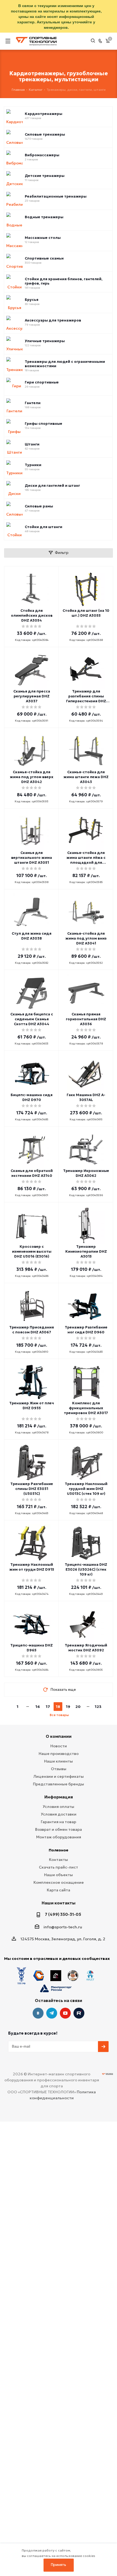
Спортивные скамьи (44, 258)
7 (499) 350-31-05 (63, 1914)
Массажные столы (43, 238)
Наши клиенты (59, 1761)
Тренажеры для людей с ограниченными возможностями (65, 364)
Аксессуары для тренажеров (53, 320)
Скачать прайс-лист (59, 1867)
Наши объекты (59, 1875)
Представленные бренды (59, 1784)
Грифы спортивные (44, 424)
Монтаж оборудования (59, 1837)
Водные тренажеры (44, 217)
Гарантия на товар (59, 1822)
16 (38, 1707)
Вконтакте (38, 2013)
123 (98, 1707)
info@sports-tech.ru (63, 1927)
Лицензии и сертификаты (59, 1776)
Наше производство (59, 1754)
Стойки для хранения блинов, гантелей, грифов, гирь (64, 281)
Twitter (79, 2013)
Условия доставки (59, 1814)
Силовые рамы (39, 506)
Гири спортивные (42, 382)
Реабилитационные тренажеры (56, 197)
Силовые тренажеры (45, 135)
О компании (59, 1736)
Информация (59, 1797)
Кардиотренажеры (44, 114)
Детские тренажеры (45, 176)
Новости (59, 1746)
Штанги (32, 444)
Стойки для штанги (44, 527)
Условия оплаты (59, 1807)
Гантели (33, 403)
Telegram (52, 2013)
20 (78, 1707)
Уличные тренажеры (45, 341)
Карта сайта (59, 1890)
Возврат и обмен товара (59, 1829)
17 (48, 1707)
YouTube (65, 2013)
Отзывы (59, 1769)
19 (68, 1707)
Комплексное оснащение (59, 1882)
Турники (33, 465)
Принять (59, 2565)
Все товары (59, 1715)
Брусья (32, 300)
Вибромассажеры (42, 155)
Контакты (59, 1860)
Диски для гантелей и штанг (52, 486)
